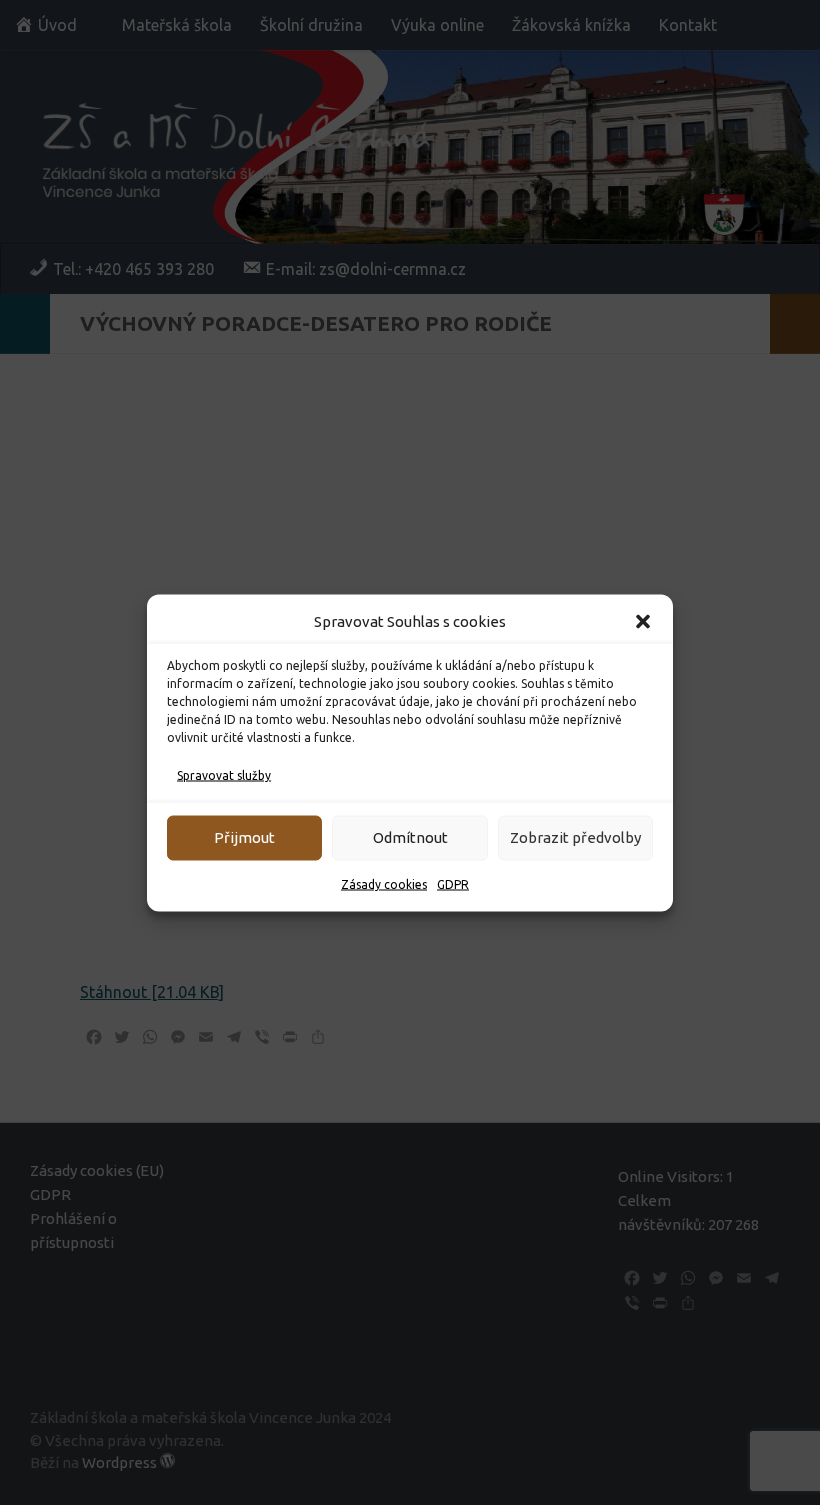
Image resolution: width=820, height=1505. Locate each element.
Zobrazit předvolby (575, 837)
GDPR (453, 883)
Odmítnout (410, 837)
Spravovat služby (224, 774)
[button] (643, 621)
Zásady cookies (384, 883)
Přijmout (244, 837)
